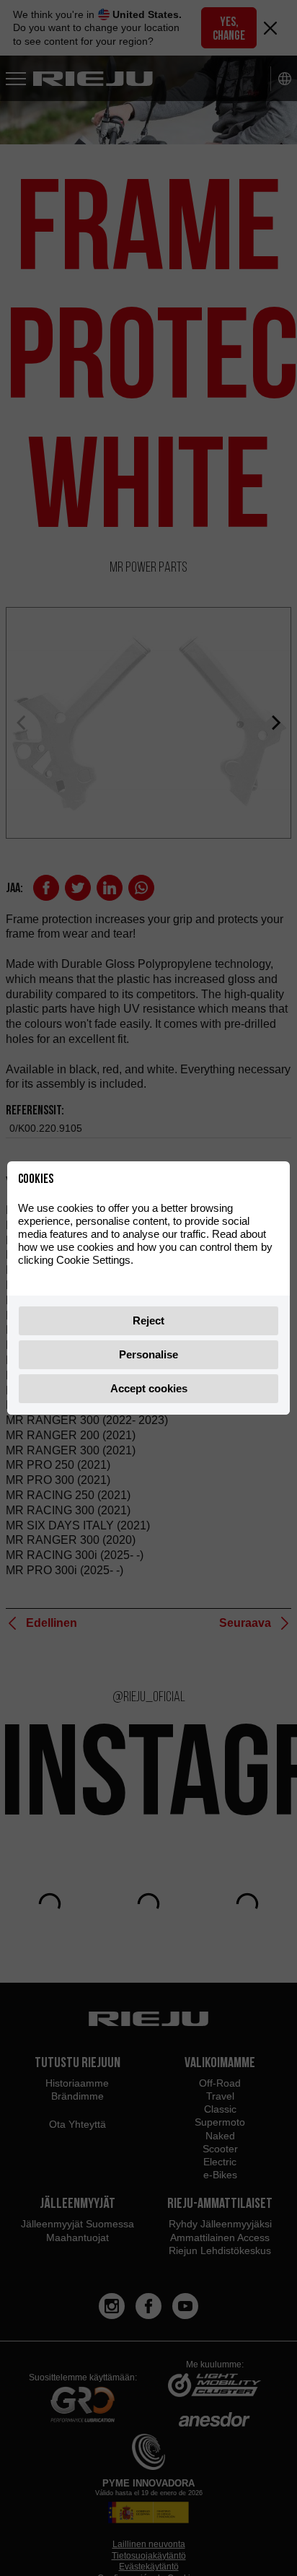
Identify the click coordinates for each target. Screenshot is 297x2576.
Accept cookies (149, 1388)
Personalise (148, 1354)
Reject (148, 1320)
